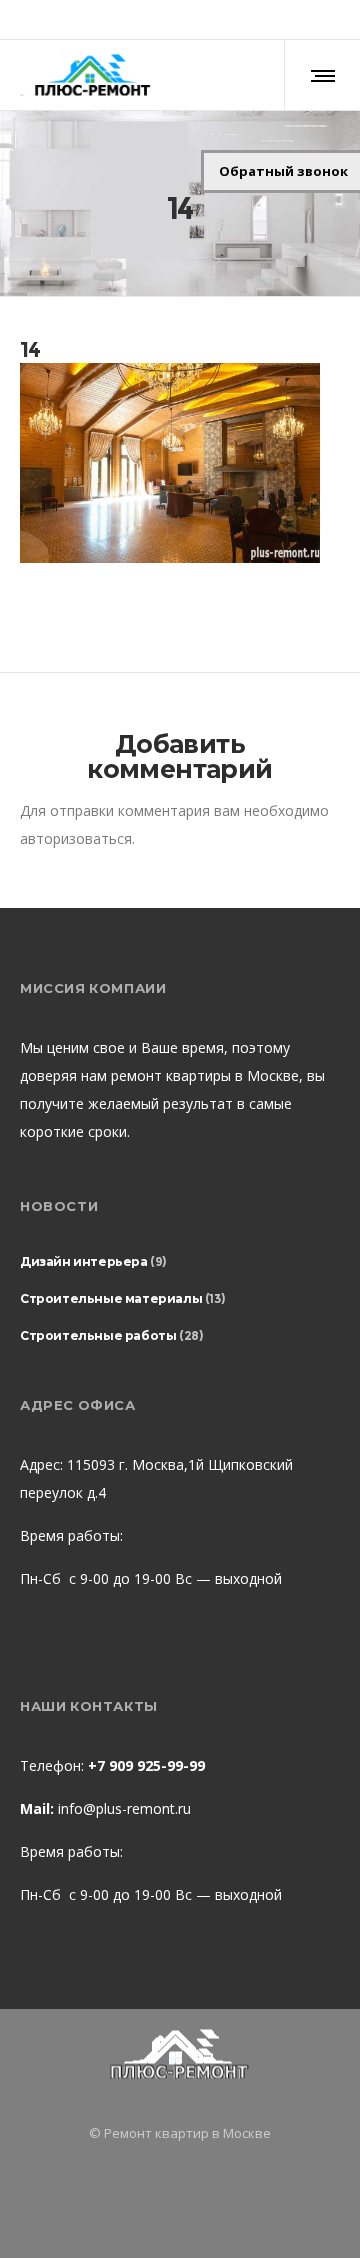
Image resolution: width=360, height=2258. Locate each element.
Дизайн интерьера (84, 1261)
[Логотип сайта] (92, 75)
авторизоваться (76, 838)
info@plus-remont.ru (124, 1808)
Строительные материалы (111, 1298)
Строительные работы (98, 1335)
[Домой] (180, 2055)
